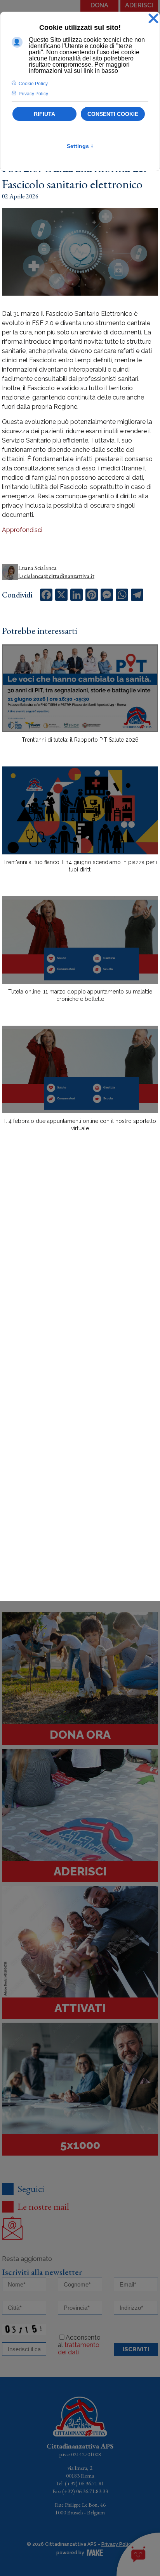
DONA (99, 5)
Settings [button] (80, 146)
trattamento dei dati (79, 2349)
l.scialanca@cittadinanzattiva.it (56, 576)
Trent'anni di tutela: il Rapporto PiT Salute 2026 (80, 740)
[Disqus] (80, 1273)
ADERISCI (139, 5)
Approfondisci (22, 530)
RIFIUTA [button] (44, 114)
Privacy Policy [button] (33, 94)
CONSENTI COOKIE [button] (113, 114)
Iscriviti (136, 2349)
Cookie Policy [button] (33, 84)
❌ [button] (153, 19)
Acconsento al (79, 2345)
